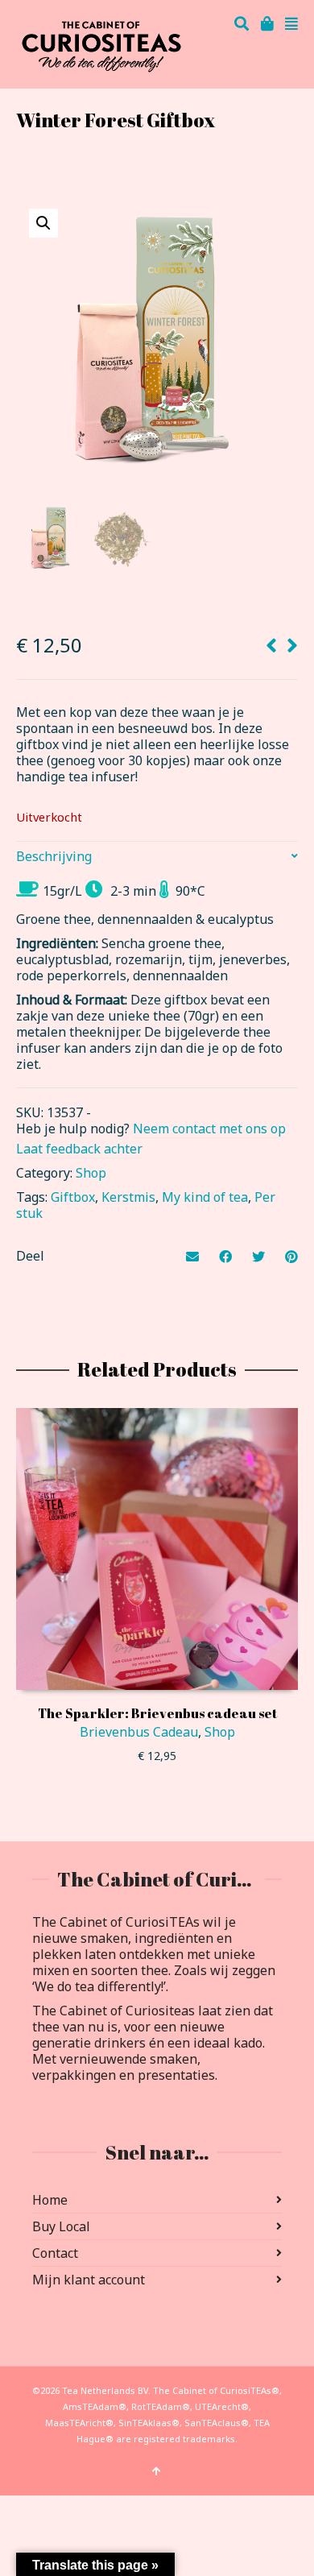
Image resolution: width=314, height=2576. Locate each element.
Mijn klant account (89, 2280)
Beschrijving (54, 856)
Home (50, 2200)
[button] (43, 223)
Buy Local (61, 2226)
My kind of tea (205, 1197)
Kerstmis (128, 1197)
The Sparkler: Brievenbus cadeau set (157, 1713)
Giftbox (73, 1197)
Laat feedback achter (79, 1149)
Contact (55, 2253)
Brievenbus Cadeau (139, 1732)
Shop (91, 1173)
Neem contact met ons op (209, 1129)
